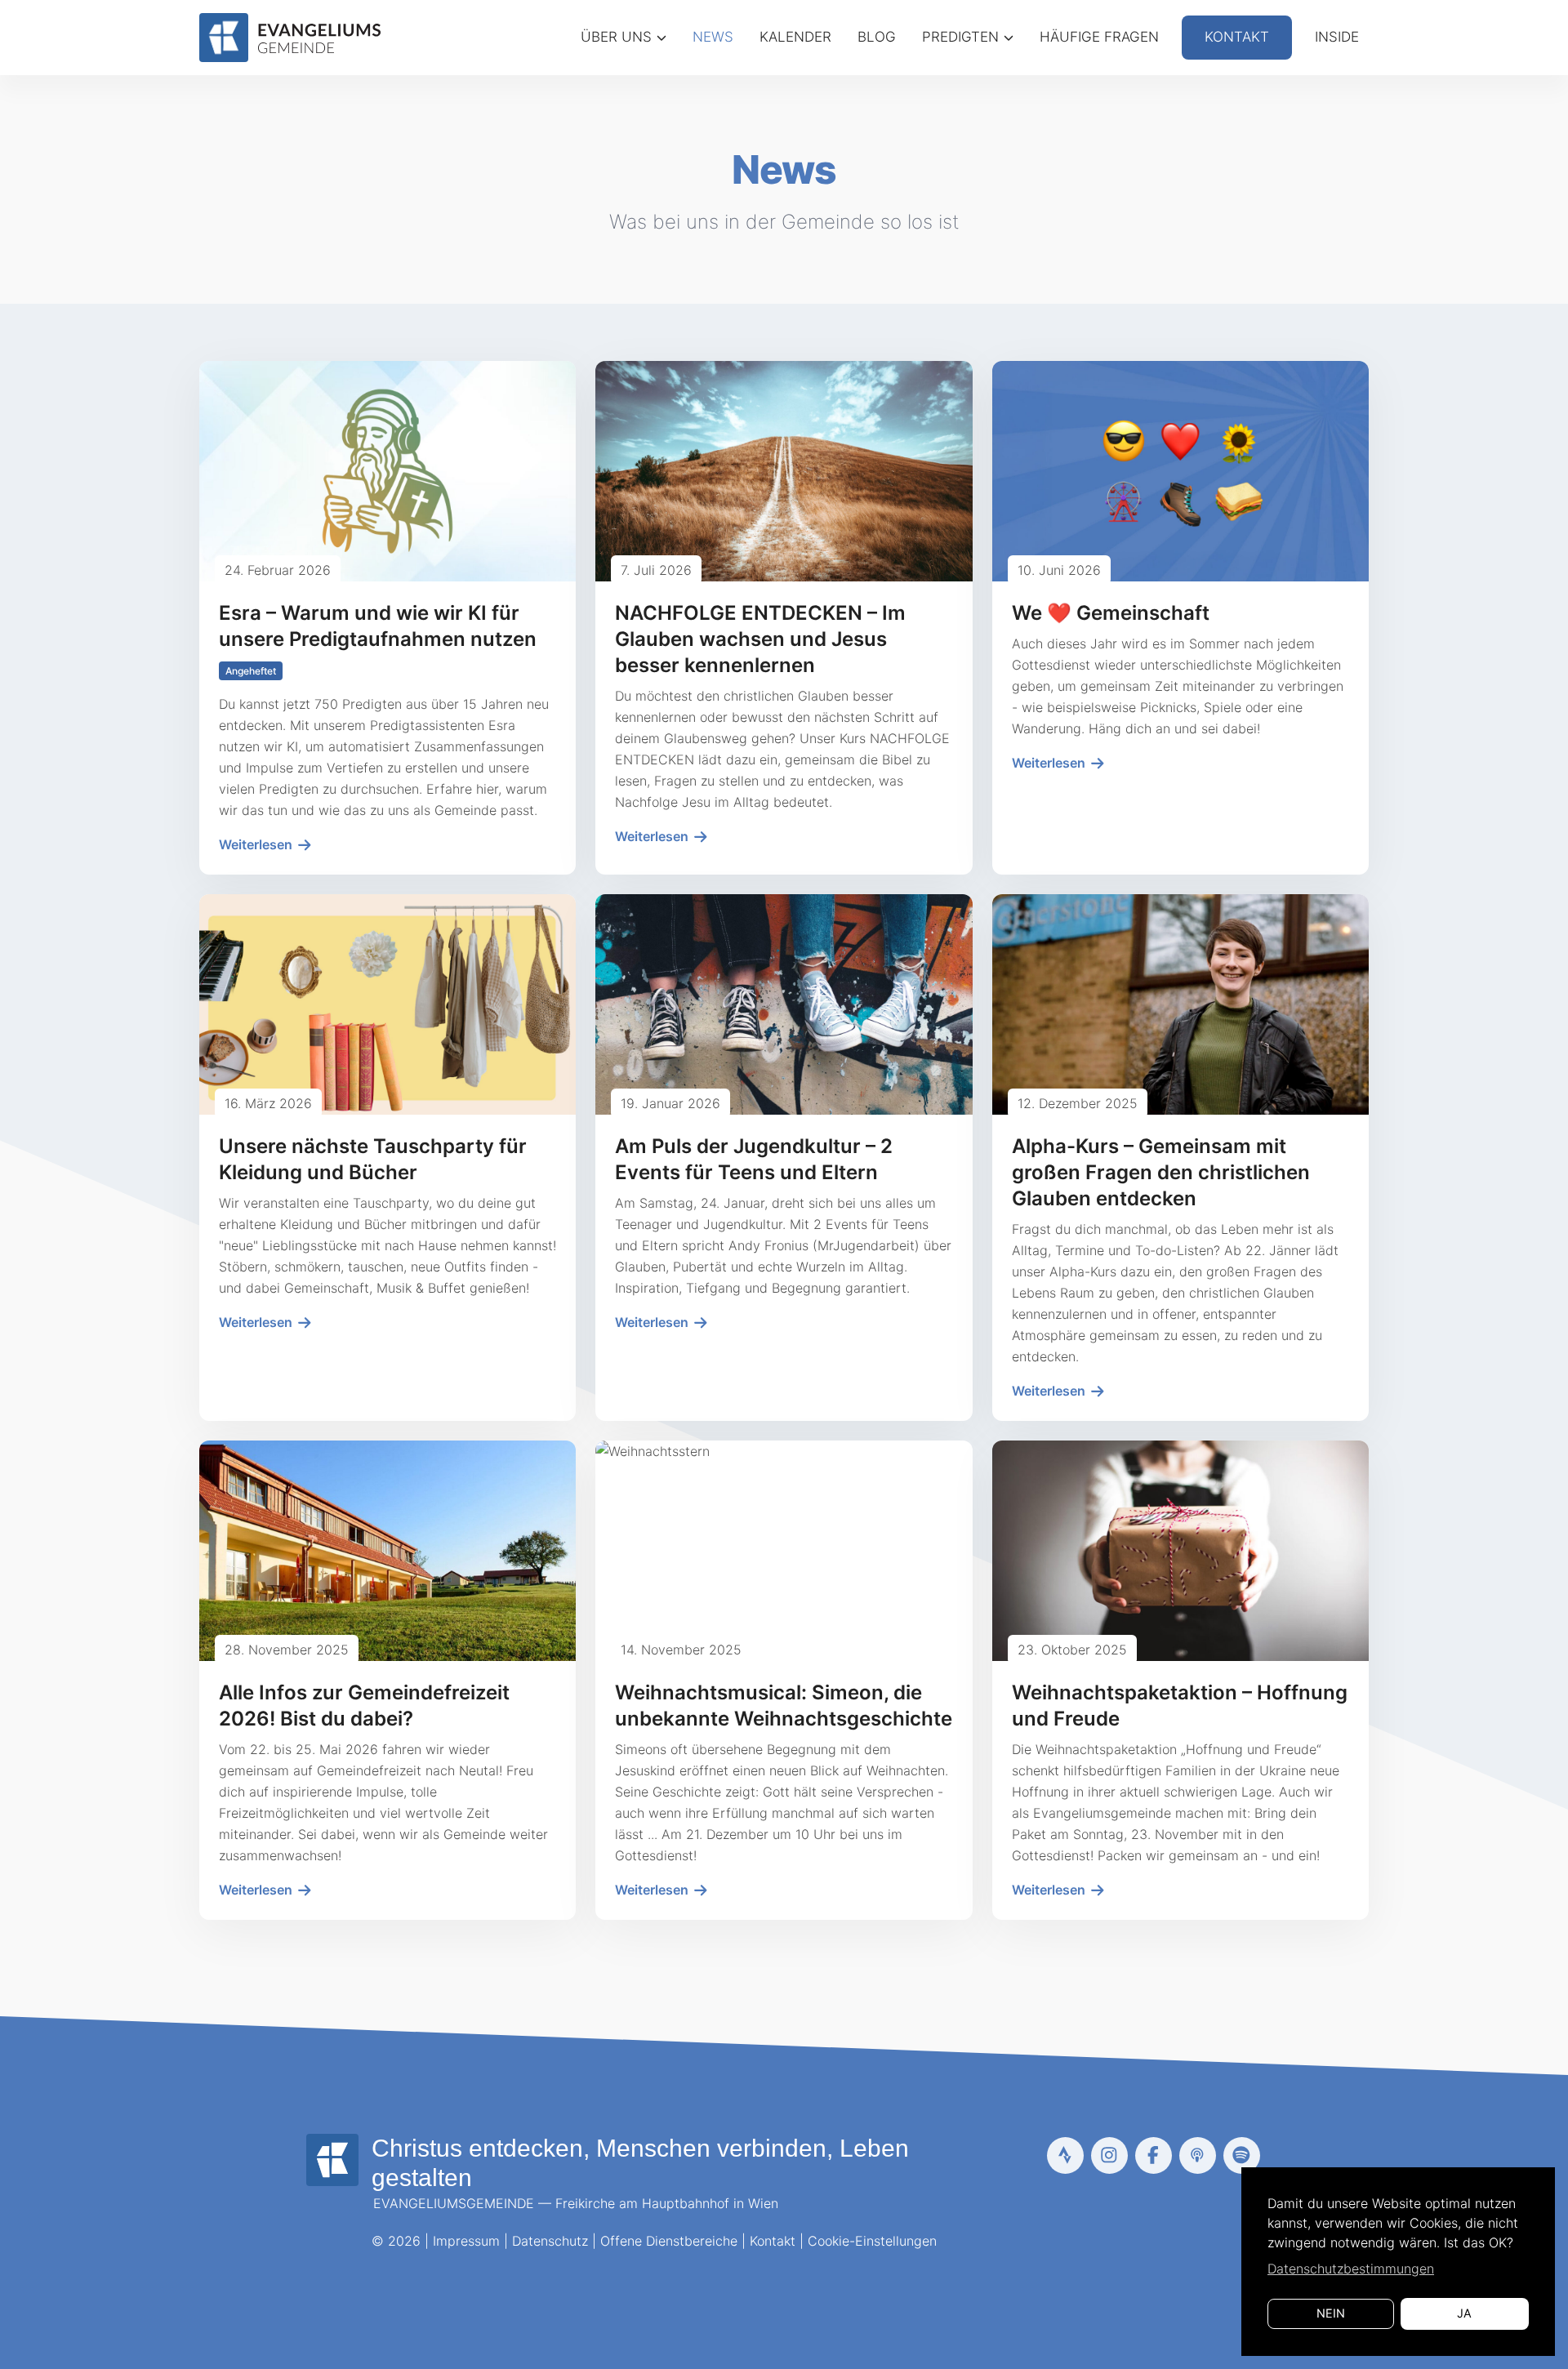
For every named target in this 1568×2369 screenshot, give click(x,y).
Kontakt (1237, 37)
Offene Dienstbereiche (669, 2241)
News (713, 37)
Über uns (616, 37)
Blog (877, 37)
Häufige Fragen (1099, 37)
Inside (1337, 37)
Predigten (960, 37)
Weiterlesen (257, 844)
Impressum (466, 2241)
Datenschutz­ (550, 2241)
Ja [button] (1464, 2313)
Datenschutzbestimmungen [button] (1351, 2269)
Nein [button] (1331, 2313)
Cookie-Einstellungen (872, 2241)
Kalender (795, 37)
